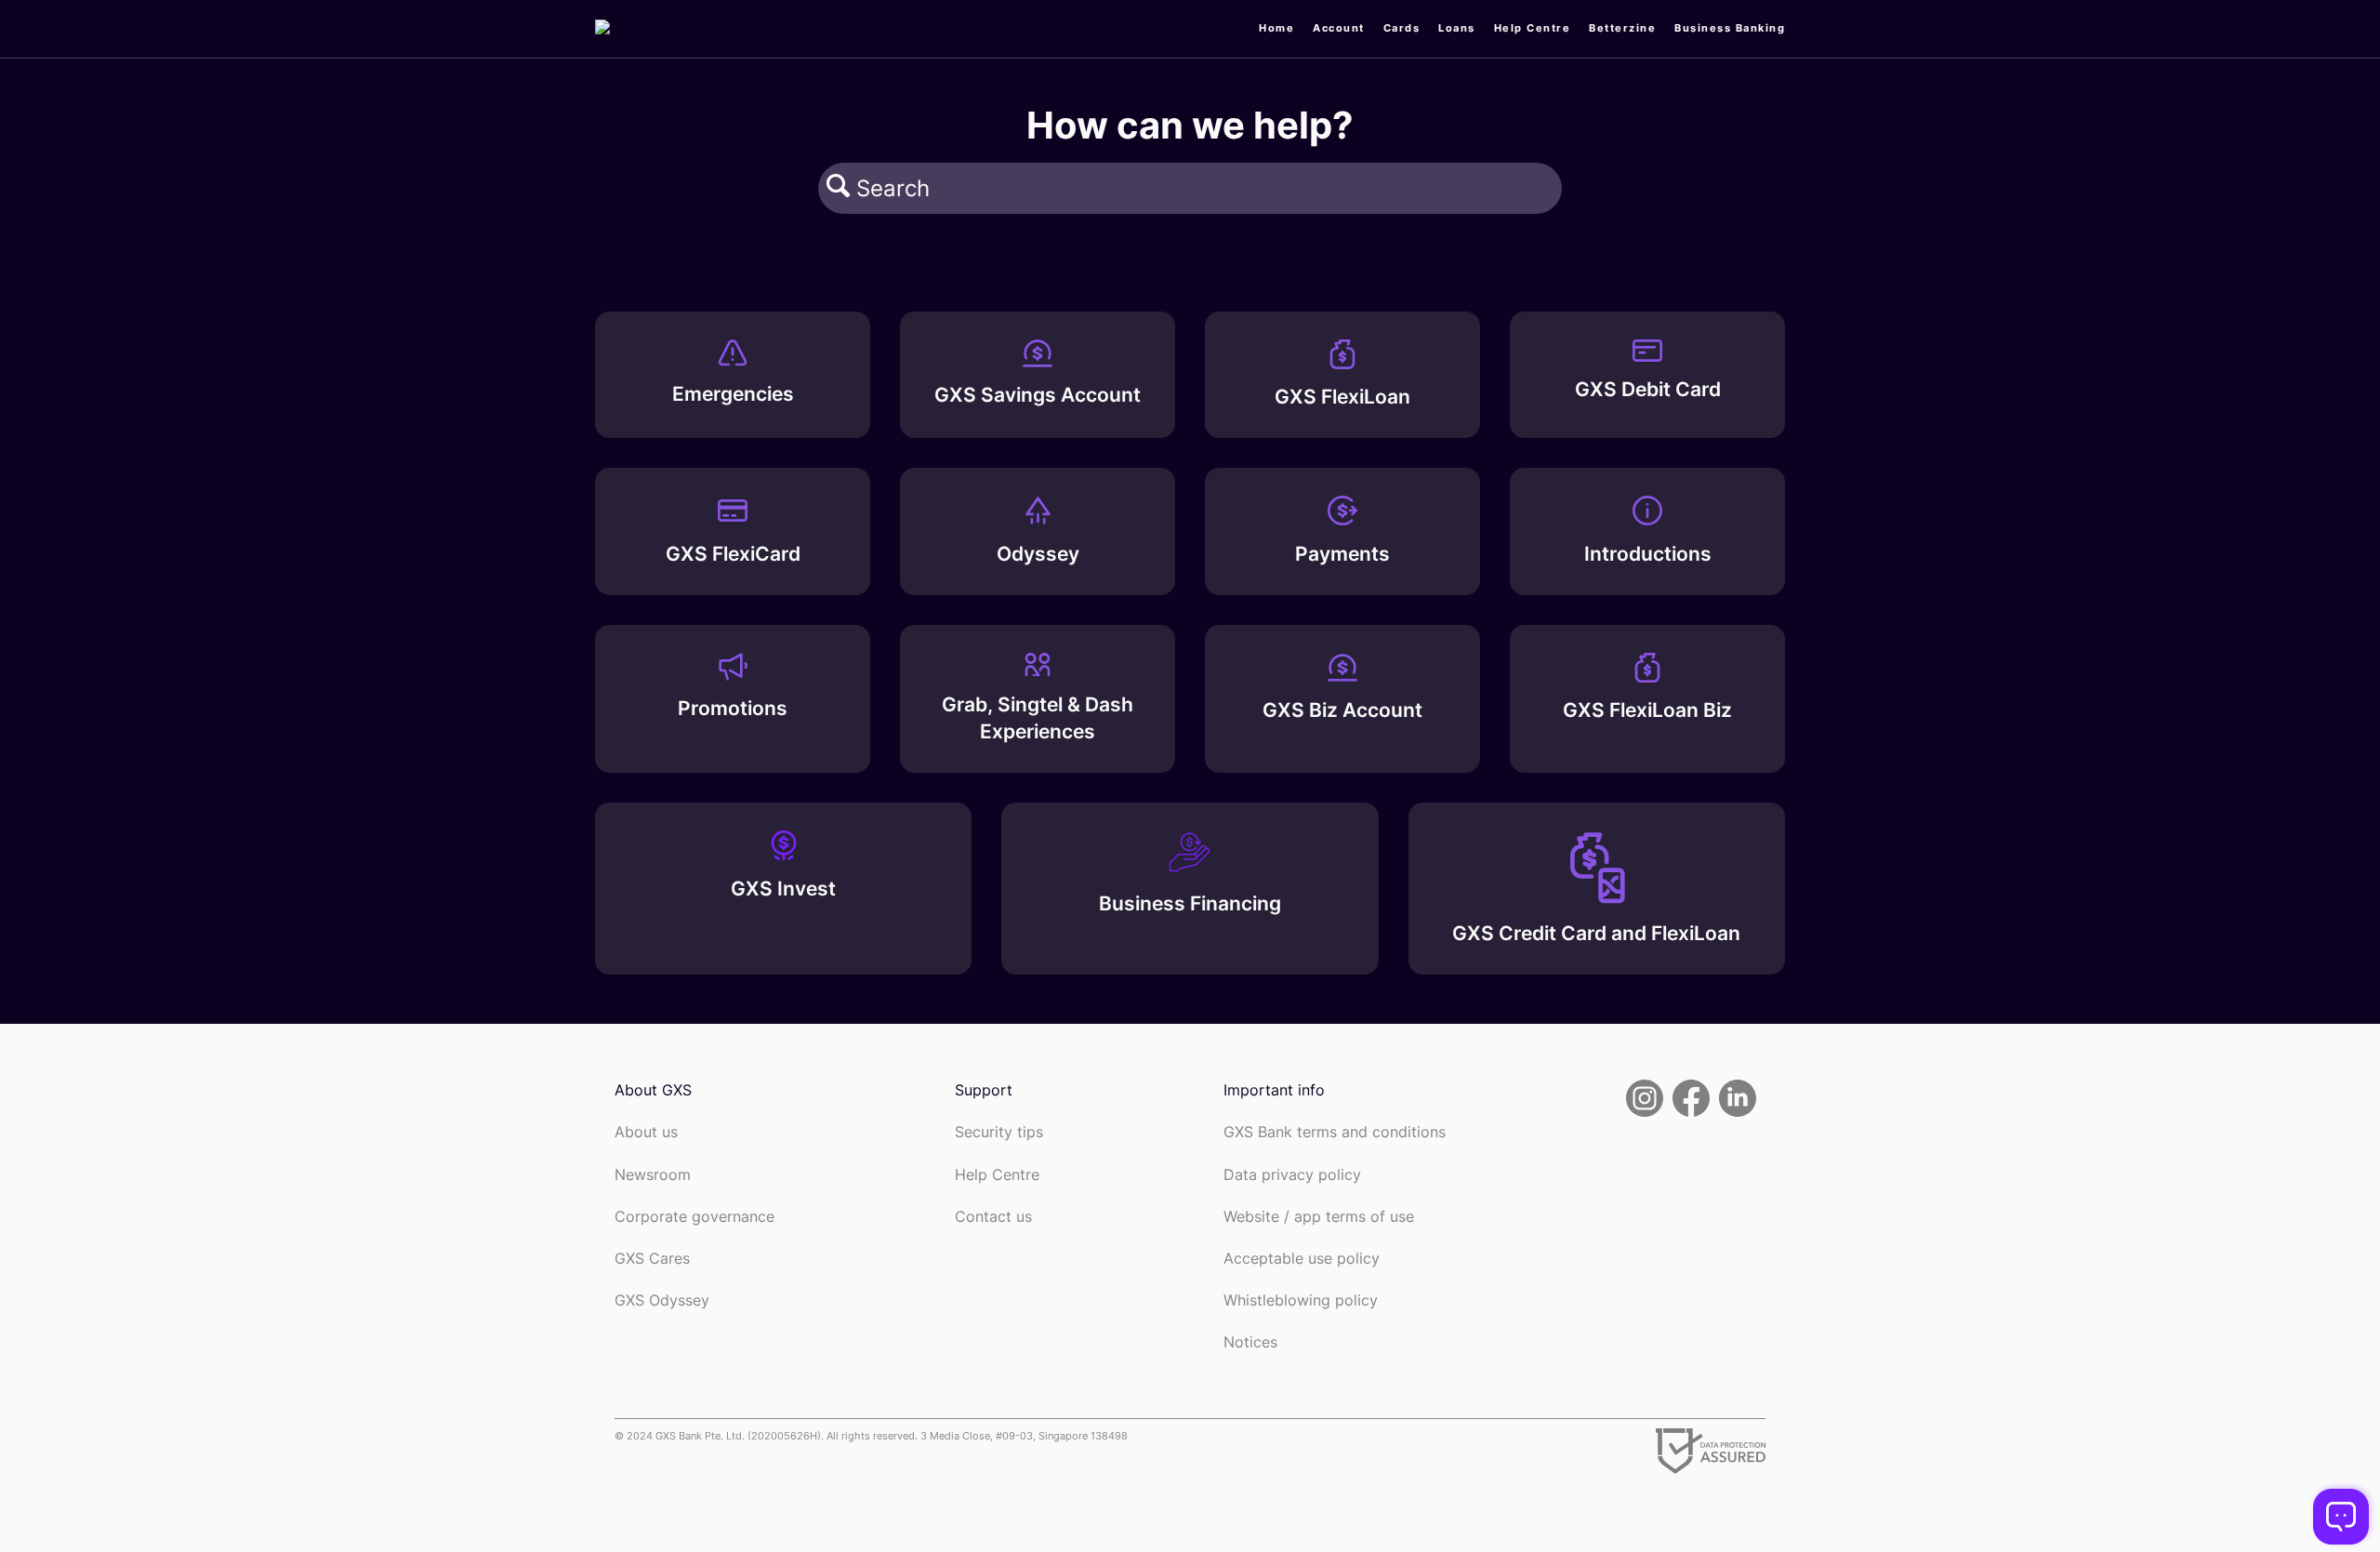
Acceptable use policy (1302, 1259)
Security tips (999, 1132)
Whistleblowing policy (1301, 1300)
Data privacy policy (1292, 1175)
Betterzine (1622, 28)
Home (1276, 28)
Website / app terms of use (1319, 1217)
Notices (1250, 1342)
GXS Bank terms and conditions (1335, 1132)
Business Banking (1730, 28)
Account (1339, 28)
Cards (1402, 28)
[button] (838, 187)
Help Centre (1533, 28)
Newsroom (653, 1175)
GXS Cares (652, 1259)
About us (646, 1132)
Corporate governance (694, 1217)
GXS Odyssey (662, 1300)
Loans (1457, 28)
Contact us (993, 1217)
